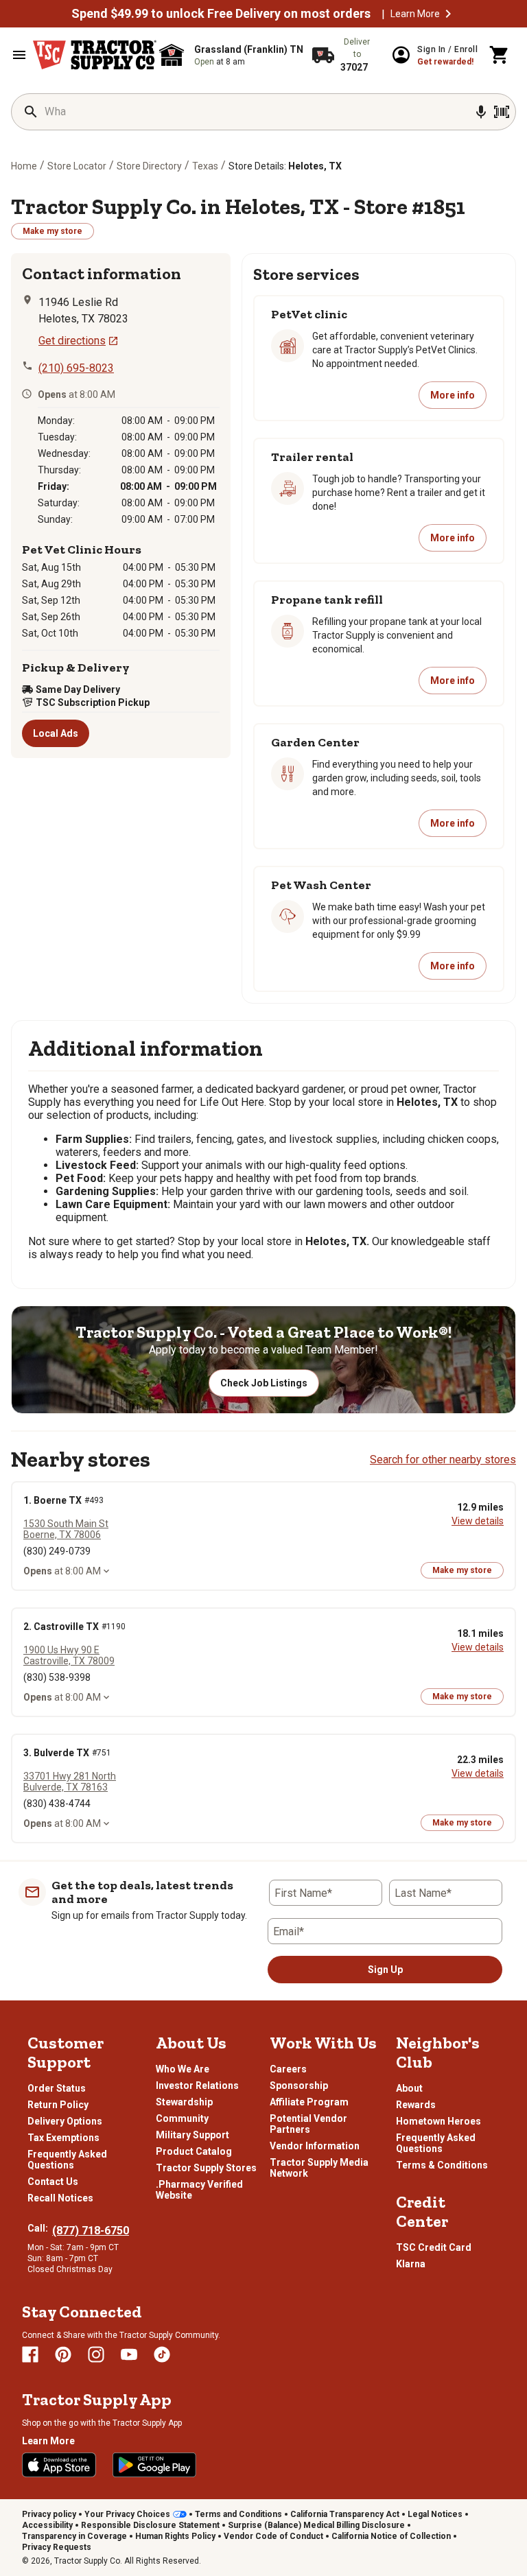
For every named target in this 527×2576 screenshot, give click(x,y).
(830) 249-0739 (57, 1551)
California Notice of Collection (391, 2536)
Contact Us (53, 2182)
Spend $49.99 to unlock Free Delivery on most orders (221, 14)
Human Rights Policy (175, 2536)
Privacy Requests (57, 2547)
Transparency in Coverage (74, 2536)
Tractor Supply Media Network (319, 2168)
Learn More (415, 14)
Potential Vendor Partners (308, 2124)
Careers (288, 2069)
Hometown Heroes (438, 2121)
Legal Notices (435, 2514)
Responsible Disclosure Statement (150, 2525)
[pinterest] (63, 2354)
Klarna (411, 2264)
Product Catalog (194, 2151)
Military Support (192, 2135)
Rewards (416, 2105)
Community (182, 2118)
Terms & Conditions (442, 2165)
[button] (448, 14)
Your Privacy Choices (127, 2514)
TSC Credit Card (434, 2247)
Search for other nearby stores (443, 1460)
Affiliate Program (309, 2102)
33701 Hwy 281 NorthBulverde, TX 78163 (70, 1782)
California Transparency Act (345, 2514)
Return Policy (58, 2105)
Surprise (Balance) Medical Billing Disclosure (316, 2525)
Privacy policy (49, 2514)
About (409, 2088)
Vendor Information (315, 2146)
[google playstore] (154, 2465)
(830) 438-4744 (57, 1804)
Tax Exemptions (63, 2138)
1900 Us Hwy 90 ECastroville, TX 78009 (69, 1655)
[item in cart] (500, 55)
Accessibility (47, 2525)
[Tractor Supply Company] (95, 55)
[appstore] (59, 2465)
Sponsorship (299, 2085)
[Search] (31, 112)
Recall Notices (60, 2198)
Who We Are (183, 2069)
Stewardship (184, 2102)
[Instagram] (96, 2354)
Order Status (57, 2088)
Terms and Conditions (238, 2514)
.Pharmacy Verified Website (199, 2190)
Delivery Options (65, 2121)
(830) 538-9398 (57, 1677)
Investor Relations (197, 2085)
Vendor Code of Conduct (273, 2536)
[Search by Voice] (481, 112)
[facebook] (30, 2354)
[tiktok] (162, 2354)
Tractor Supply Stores (206, 2168)
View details (478, 1521)
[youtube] (129, 2354)
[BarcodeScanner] (502, 112)
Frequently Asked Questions (67, 2160)
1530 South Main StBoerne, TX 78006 (66, 1529)
